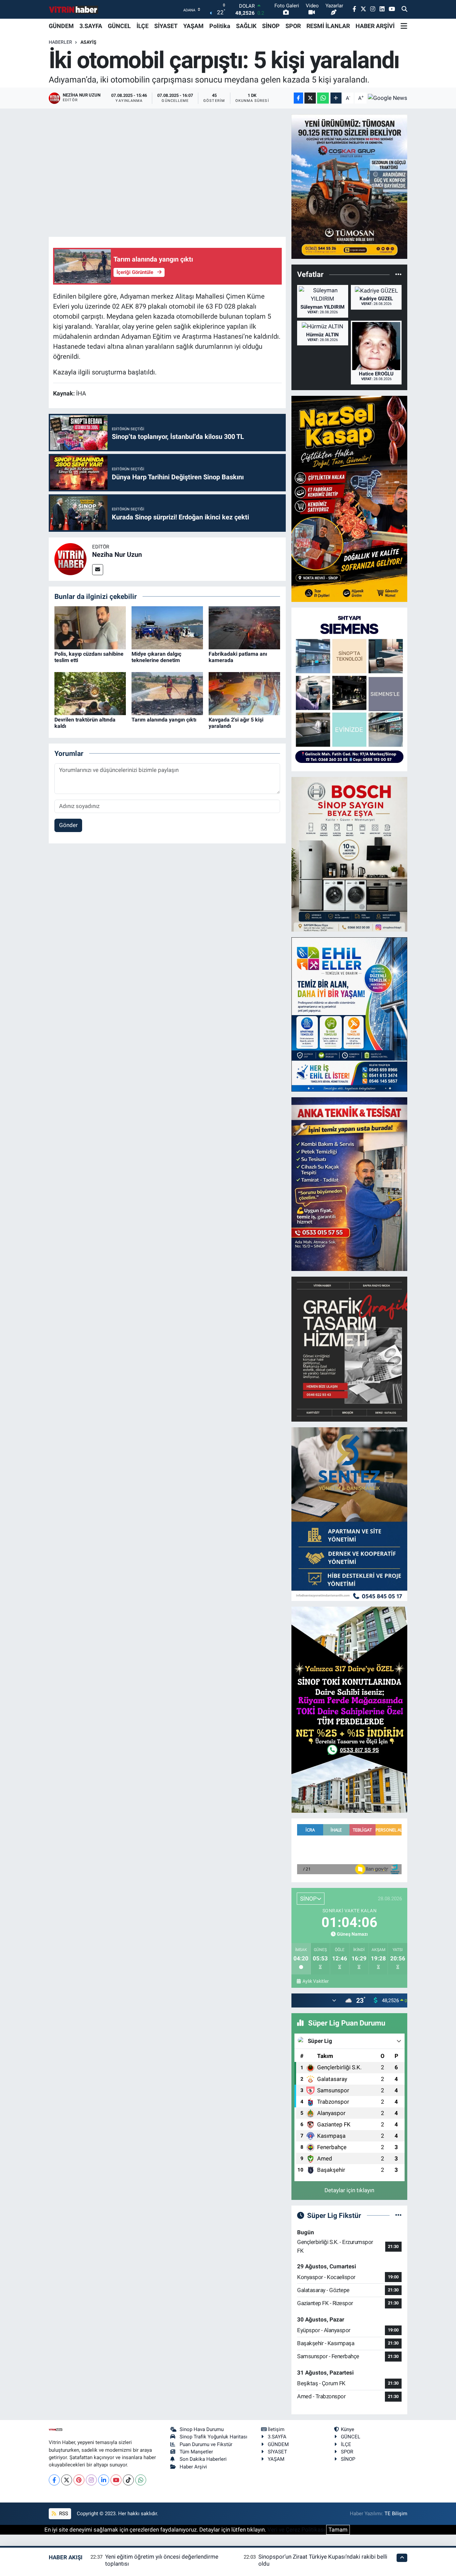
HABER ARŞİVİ (375, 26)
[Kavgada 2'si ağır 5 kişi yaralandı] (244, 693)
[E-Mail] (98, 570)
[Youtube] (116, 2480)
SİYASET (166, 26)
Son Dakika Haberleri (203, 2459)
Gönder (68, 825)
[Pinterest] (79, 2480)
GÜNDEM (61, 26)
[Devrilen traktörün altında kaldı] (90, 693)
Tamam (338, 2530)
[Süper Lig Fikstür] (398, 2215)
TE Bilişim (396, 2514)
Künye (348, 2429)
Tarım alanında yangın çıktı (164, 720)
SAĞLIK (246, 26)
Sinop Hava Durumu (202, 2429)
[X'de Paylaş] (310, 98)
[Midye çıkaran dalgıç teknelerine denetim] (167, 627)
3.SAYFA (91, 26)
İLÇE (143, 26)
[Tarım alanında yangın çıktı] (167, 693)
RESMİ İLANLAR (328, 26)
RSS (63, 2514)
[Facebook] (54, 2480)
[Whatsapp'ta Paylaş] (323, 98)
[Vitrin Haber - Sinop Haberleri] (74, 10)
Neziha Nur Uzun (117, 554)
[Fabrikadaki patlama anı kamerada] (244, 627)
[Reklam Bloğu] (349, 186)
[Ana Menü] (404, 26)
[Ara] (404, 9)
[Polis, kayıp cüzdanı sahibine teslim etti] (90, 627)
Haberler (60, 42)
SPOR (293, 26)
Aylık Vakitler (315, 1981)
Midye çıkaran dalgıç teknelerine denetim (156, 657)
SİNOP (271, 26)
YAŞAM (193, 26)
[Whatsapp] (141, 2480)
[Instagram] (91, 2480)
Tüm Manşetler (196, 2452)
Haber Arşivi (193, 2467)
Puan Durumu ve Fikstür (206, 2444)
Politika (220, 26)
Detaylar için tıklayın (349, 2190)
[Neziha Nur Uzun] (70, 558)
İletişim (276, 2429)
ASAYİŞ (88, 42)
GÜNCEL (119, 26)
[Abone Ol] (388, 98)
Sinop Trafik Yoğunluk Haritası (213, 2437)
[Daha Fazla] (336, 98)
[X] (67, 2480)
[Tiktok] (128, 2480)
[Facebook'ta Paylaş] (298, 98)
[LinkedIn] (104, 2480)
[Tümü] (398, 275)
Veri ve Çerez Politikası (296, 2530)
